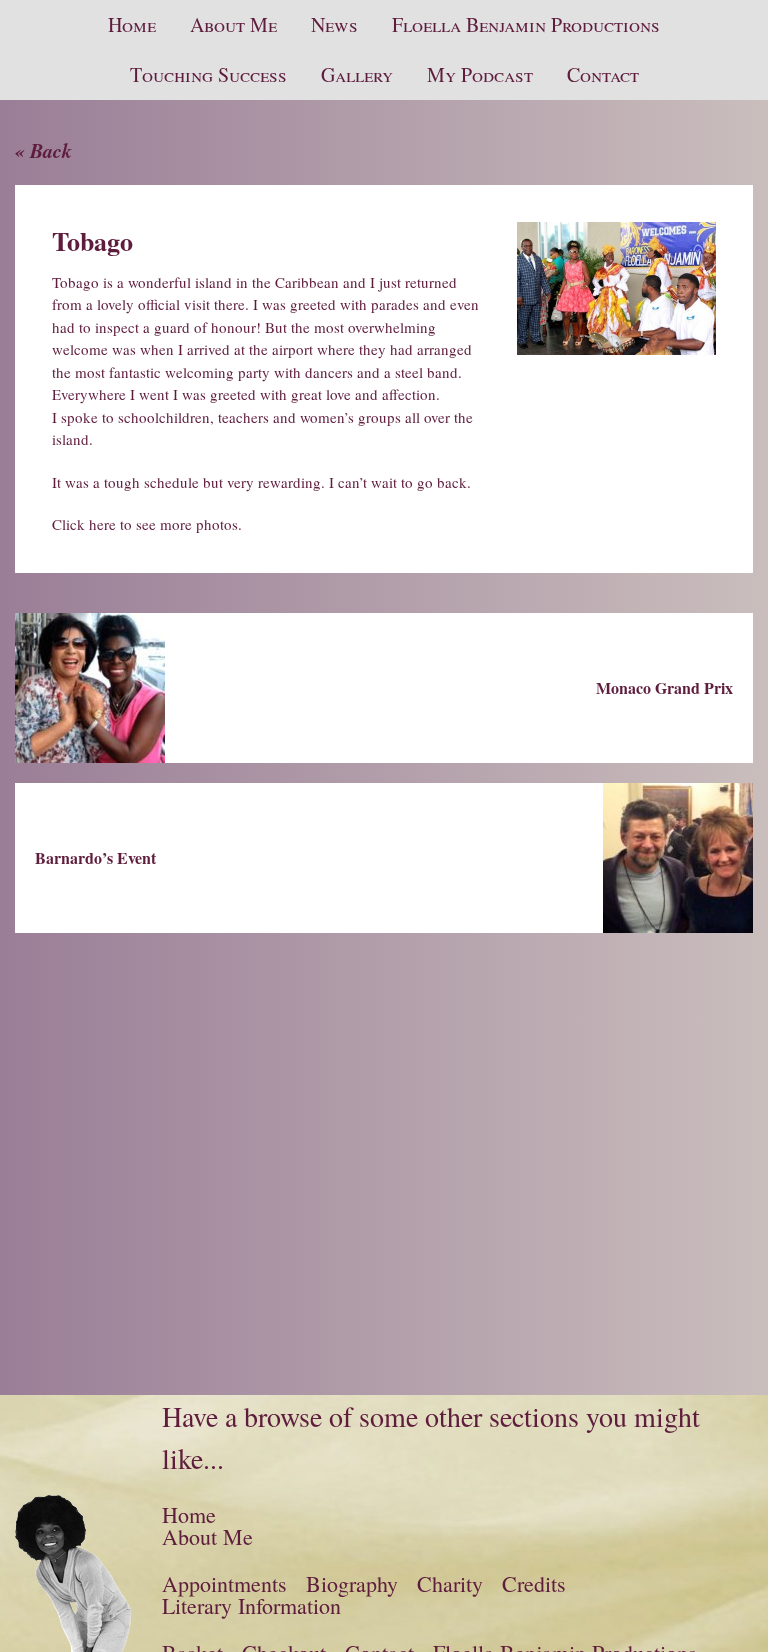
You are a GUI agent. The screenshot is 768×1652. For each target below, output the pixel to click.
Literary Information (251, 1605)
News (334, 24)
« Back (43, 150)
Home (132, 24)
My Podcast (480, 74)
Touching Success (208, 74)
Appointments (224, 1583)
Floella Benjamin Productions (526, 24)
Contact (603, 74)
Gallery (357, 74)
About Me (233, 24)
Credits (534, 1583)
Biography (352, 1583)
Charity (450, 1583)
